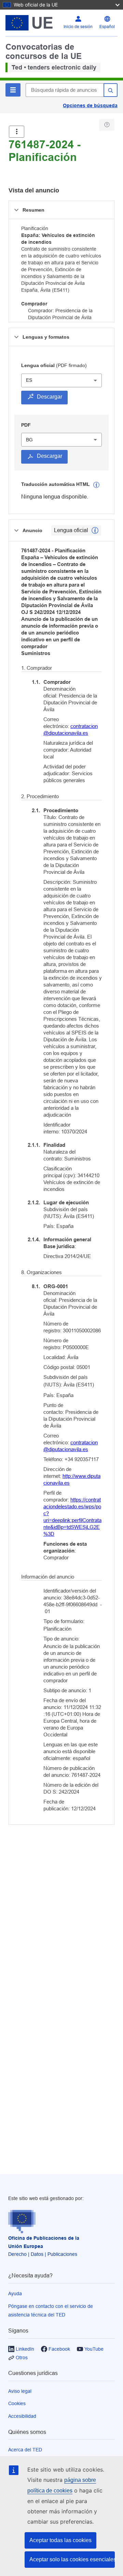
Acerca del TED (25, 2450)
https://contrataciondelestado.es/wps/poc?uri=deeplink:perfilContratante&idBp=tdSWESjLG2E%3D (72, 1517)
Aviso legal (20, 2391)
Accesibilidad (22, 2416)
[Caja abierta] (17, 132)
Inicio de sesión (78, 27)
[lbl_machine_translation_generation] (96, 485)
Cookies (17, 2403)
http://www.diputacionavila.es (72, 1479)
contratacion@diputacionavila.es (71, 730)
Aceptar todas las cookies (60, 2540)
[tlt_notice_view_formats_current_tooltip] (95, 530)
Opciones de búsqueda (90, 105)
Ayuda (15, 2294)
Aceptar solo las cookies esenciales (72, 2559)
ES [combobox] (29, 380)
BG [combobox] (29, 440)
